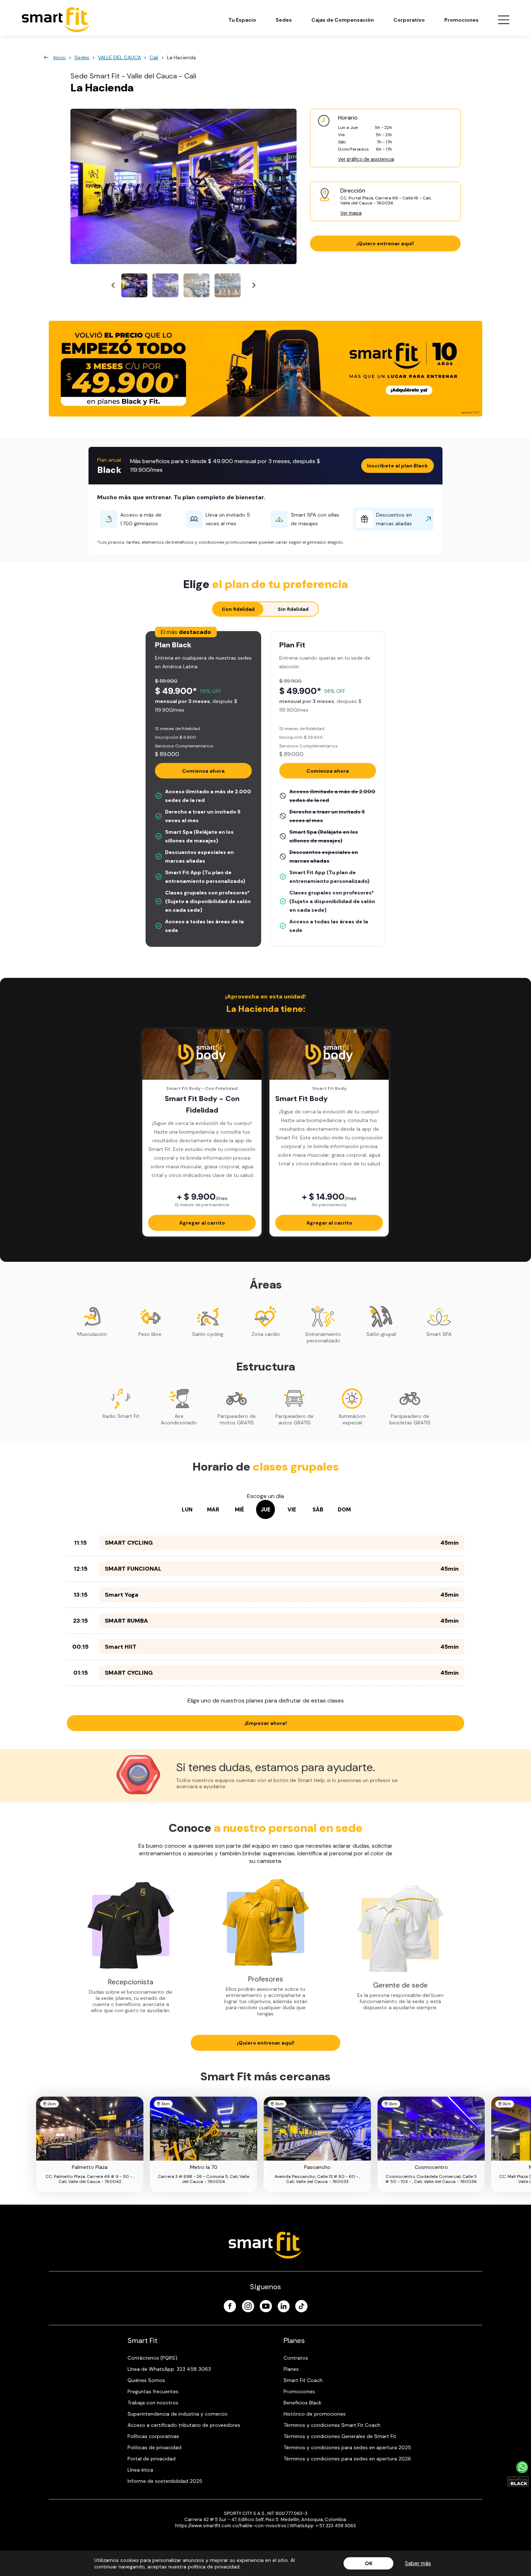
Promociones (461, 20)
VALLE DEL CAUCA (119, 57)
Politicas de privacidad (154, 2447)
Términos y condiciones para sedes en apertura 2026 (347, 2459)
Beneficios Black (303, 2403)
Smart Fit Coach (303, 2380)
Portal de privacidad (152, 2459)
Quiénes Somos (146, 2380)
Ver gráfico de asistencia (366, 159)
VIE (292, 1510)
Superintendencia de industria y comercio (178, 2414)
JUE (266, 1510)
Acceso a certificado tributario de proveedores (184, 2425)
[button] (134, 285)
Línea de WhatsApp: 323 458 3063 (169, 2369)
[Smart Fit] (56, 20)
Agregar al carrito (202, 1223)
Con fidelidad (238, 609)
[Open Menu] (504, 20)
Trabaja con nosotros (153, 2403)
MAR (213, 1510)
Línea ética (140, 2470)
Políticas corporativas (153, 2436)
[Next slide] (253, 286)
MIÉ (239, 1510)
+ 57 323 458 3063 (336, 2526)
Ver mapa (351, 213)
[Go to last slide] (114, 286)
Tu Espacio (242, 20)
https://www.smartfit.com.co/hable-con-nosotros (231, 2526)
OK (369, 2563)
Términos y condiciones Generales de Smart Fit (340, 2436)
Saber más (418, 2563)
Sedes (284, 20)
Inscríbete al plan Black (398, 466)
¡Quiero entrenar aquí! (385, 243)
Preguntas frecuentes (153, 2391)
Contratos (296, 2358)
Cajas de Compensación (343, 20)
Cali (154, 57)
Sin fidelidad (293, 609)
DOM (344, 1510)
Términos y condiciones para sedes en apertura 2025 (347, 2447)
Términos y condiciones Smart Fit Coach (332, 2425)
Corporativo (409, 20)
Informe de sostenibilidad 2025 (165, 2481)
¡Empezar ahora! (266, 1723)
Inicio (60, 57)
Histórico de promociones (315, 2414)
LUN (187, 1510)
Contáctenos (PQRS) (152, 2358)
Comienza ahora (203, 771)
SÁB (318, 1510)
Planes (291, 2369)
